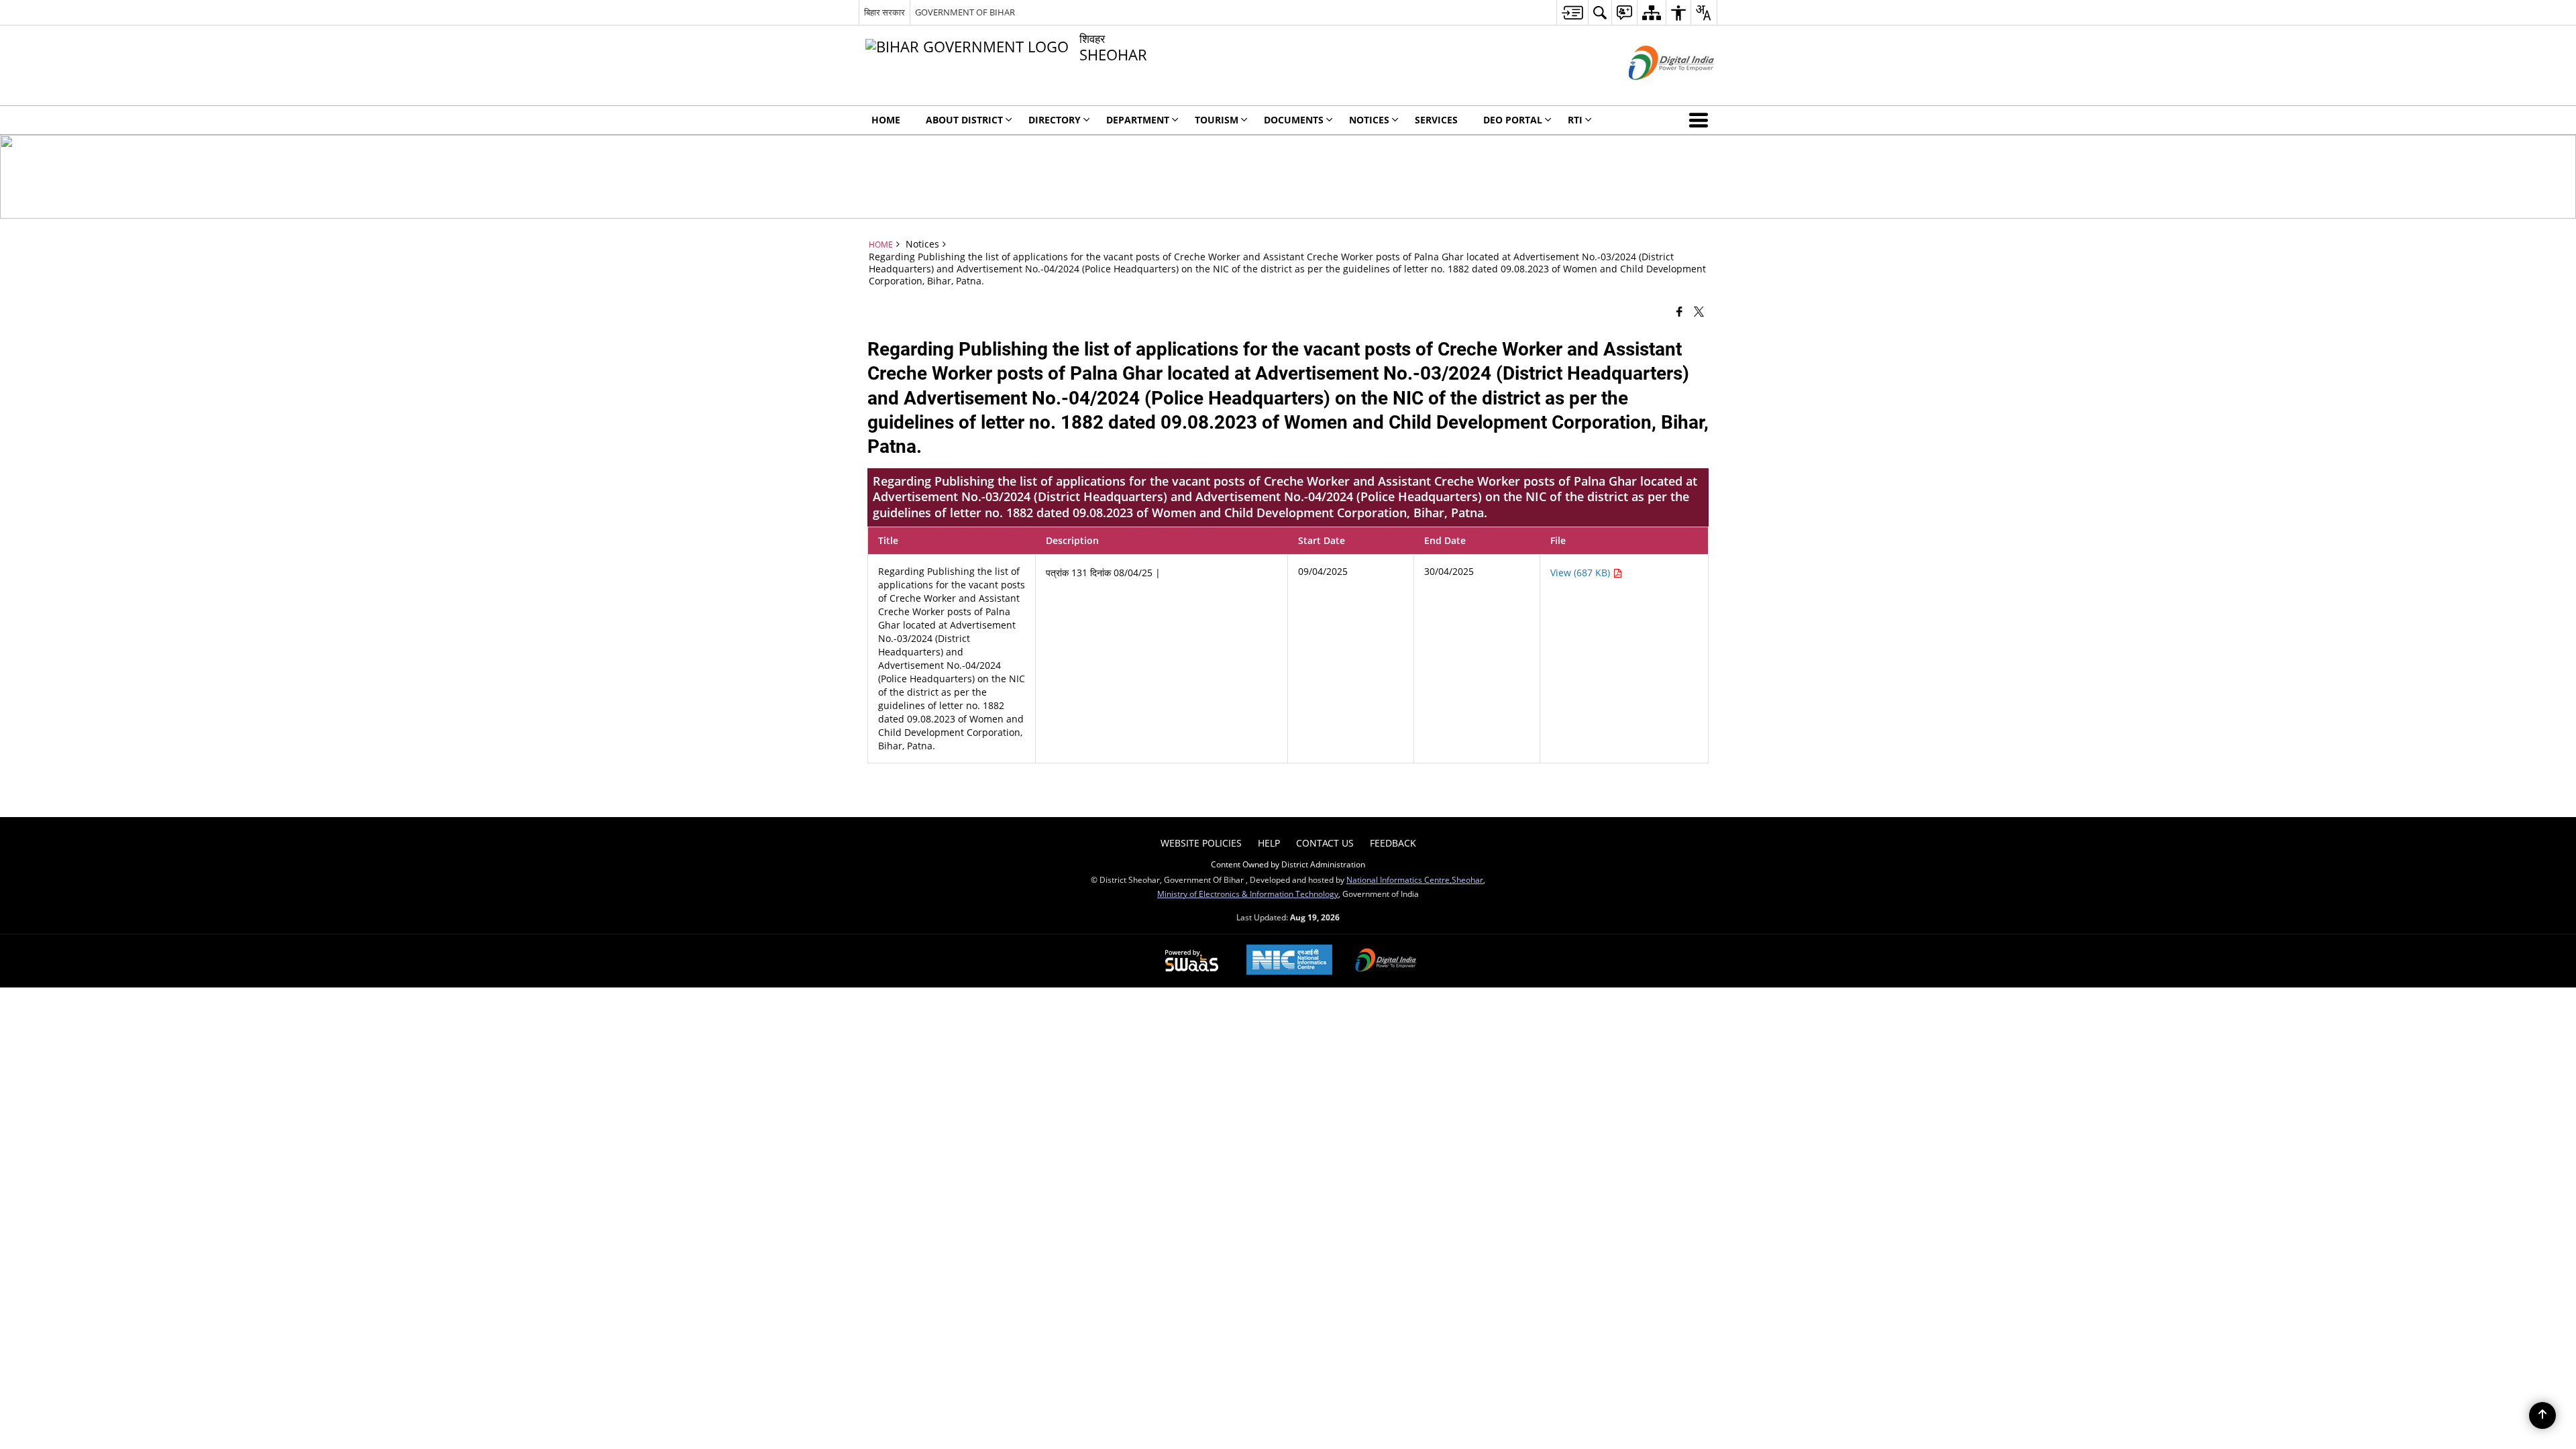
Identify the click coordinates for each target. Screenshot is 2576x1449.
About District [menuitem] (964, 120)
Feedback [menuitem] (1393, 843)
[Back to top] (2542, 1415)
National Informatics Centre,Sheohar (1415, 879)
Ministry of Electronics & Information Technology (1248, 894)
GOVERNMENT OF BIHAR (965, 12)
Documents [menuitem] (1294, 120)
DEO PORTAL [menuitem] (1513, 120)
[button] (1701, 120)
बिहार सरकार (884, 12)
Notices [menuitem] (1369, 120)
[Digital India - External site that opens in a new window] (1655, 91)
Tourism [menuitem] (1217, 120)
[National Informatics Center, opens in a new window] (1289, 961)
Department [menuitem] (1138, 120)
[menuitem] (1572, 12)
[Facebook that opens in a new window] (1679, 311)
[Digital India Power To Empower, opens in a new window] (1386, 961)
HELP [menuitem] (1269, 843)
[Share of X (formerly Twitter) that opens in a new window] (1699, 311)
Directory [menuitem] (1055, 120)
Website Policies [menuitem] (1201, 843)
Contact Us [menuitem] (1325, 843)
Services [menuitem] (1436, 120)
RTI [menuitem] (1575, 120)
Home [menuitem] (886, 120)
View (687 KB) (1581, 573)
